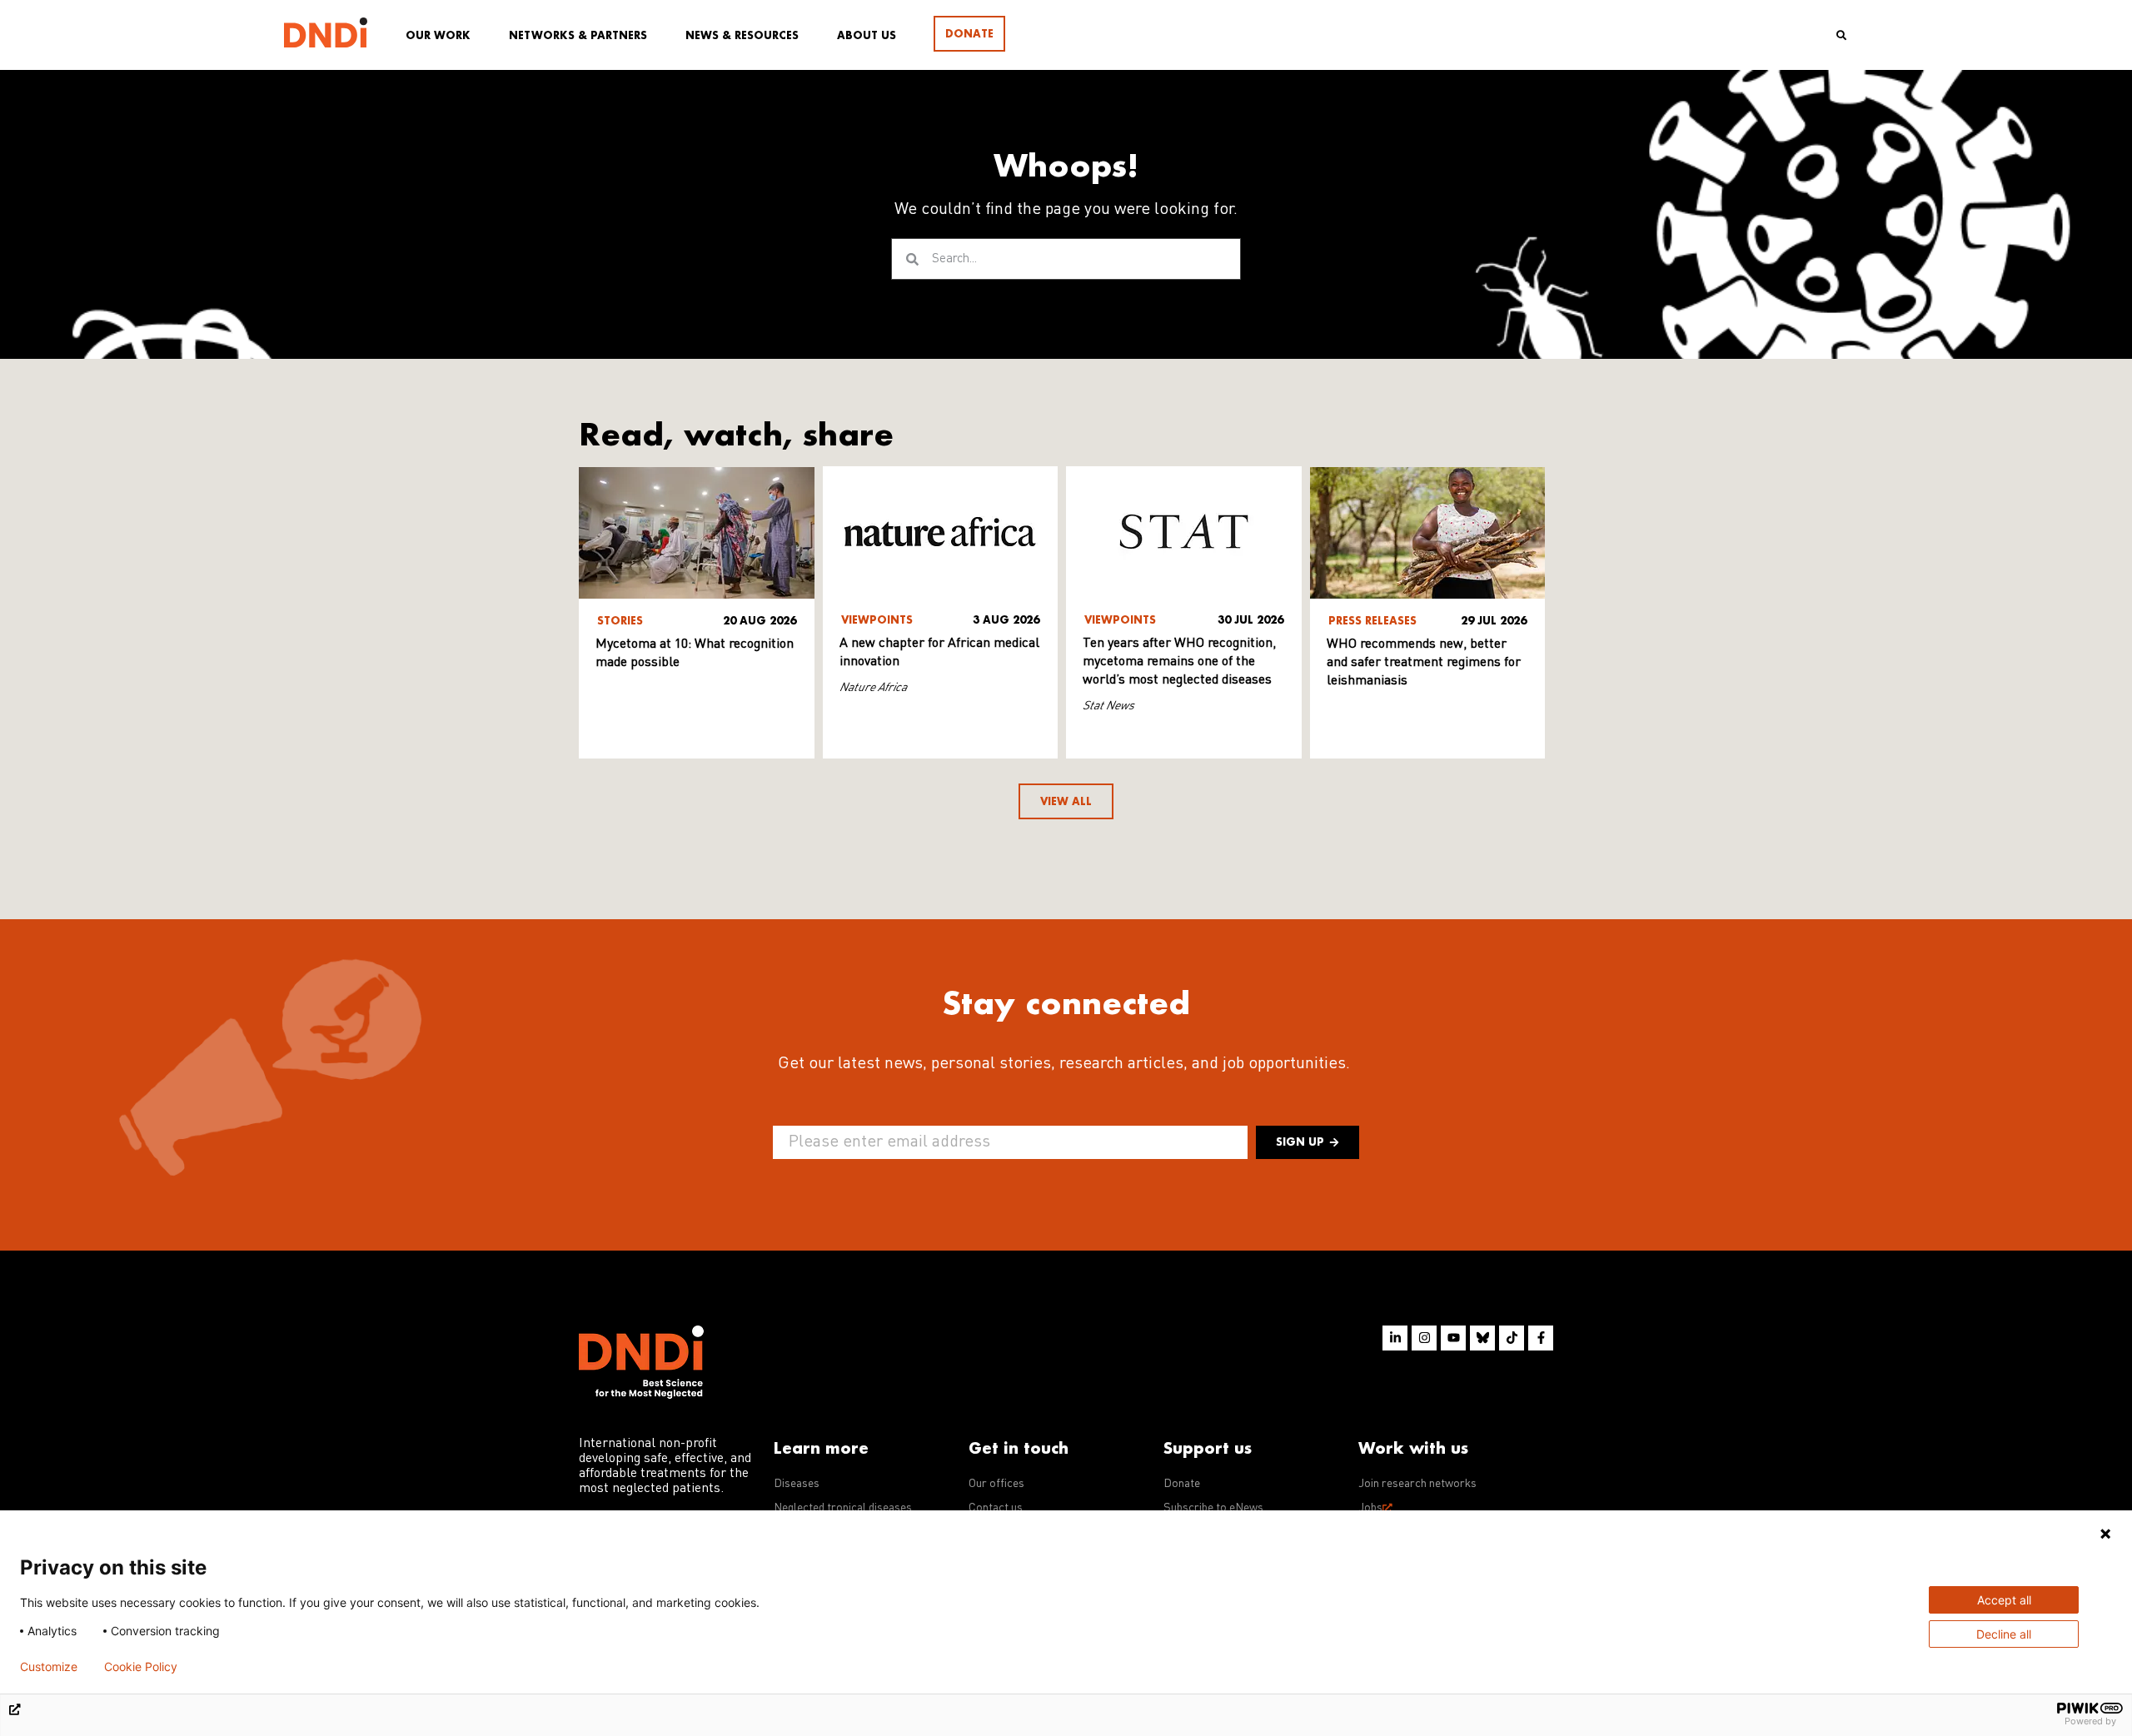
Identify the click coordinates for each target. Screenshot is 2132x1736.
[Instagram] (1424, 1338)
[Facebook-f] (1541, 1338)
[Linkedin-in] (1395, 1338)
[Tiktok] (1512, 1338)
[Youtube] (1453, 1338)
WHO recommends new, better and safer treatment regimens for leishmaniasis (1424, 663)
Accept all (2004, 1600)
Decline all (2004, 1634)
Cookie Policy (141, 1667)
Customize (49, 1667)
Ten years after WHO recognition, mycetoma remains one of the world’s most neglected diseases (1179, 662)
